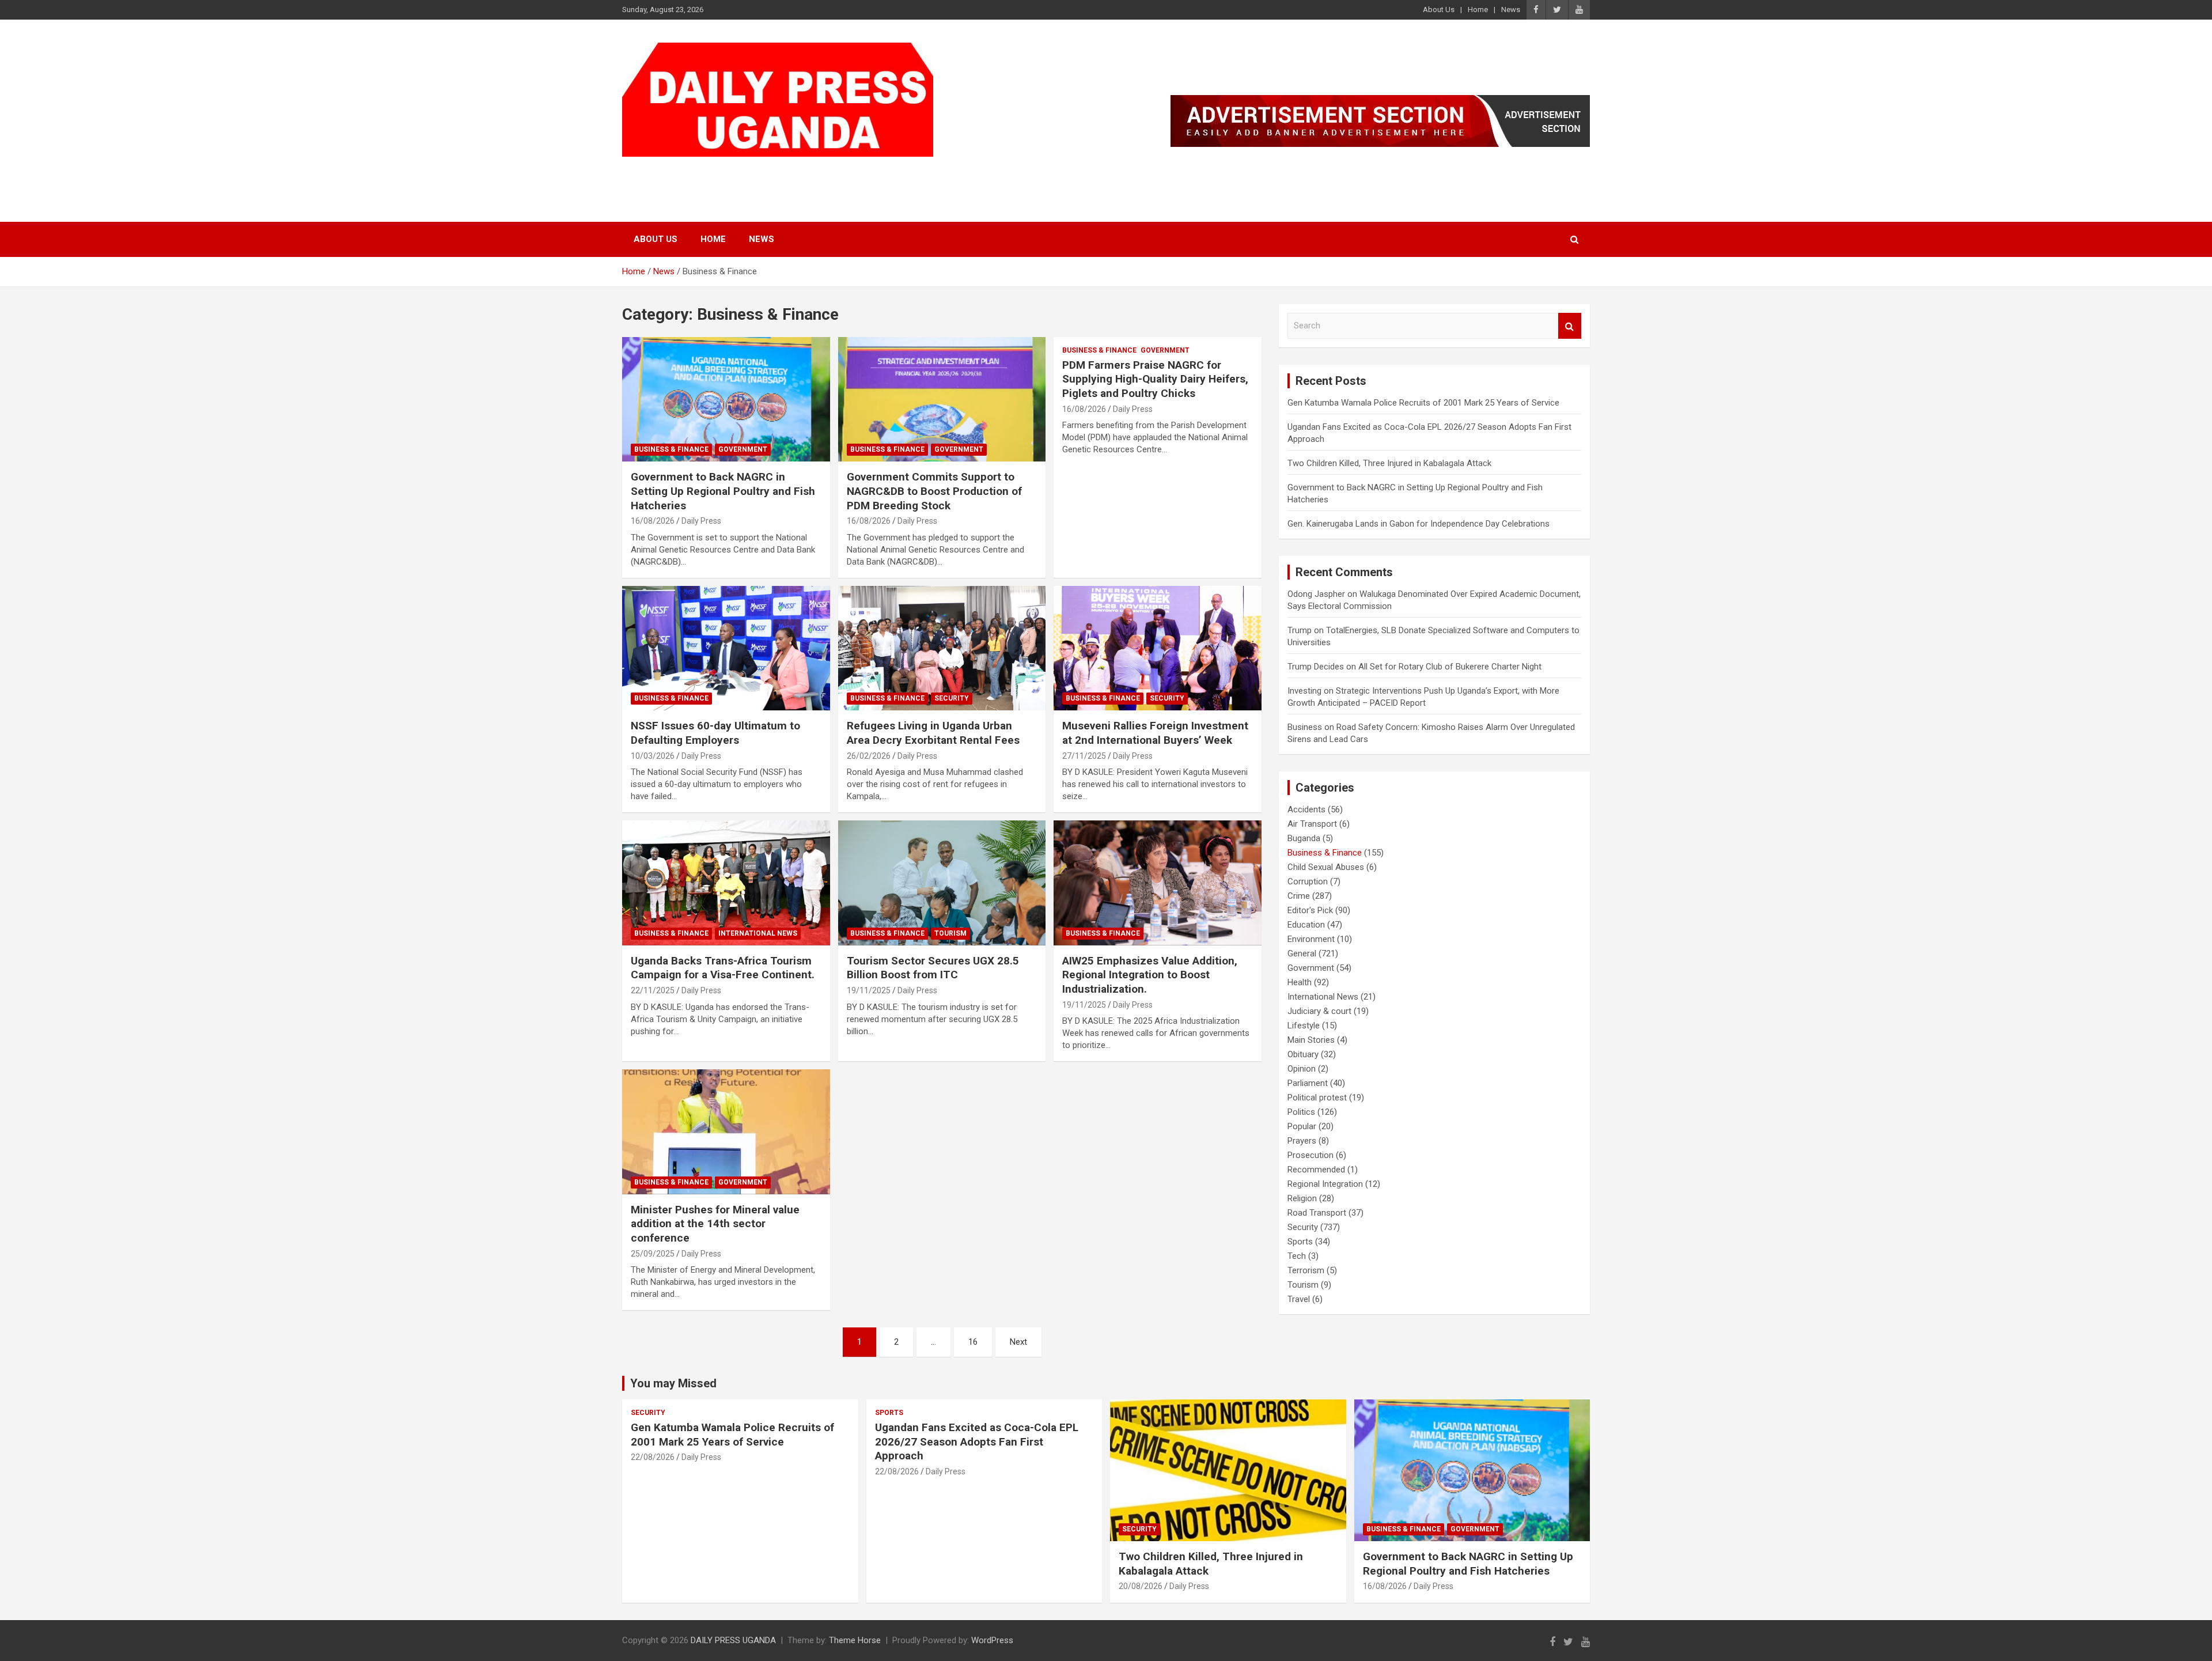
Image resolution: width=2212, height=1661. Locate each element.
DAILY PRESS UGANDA (741, 171)
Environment (1311, 939)
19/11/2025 (869, 990)
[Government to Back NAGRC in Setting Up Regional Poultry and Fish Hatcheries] (726, 399)
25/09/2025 (653, 1254)
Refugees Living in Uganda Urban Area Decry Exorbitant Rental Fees (933, 733)
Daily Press (701, 521)
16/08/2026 (653, 521)
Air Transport (1312, 824)
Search (1570, 326)
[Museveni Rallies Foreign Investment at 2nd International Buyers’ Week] (1158, 648)
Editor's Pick (1310, 910)
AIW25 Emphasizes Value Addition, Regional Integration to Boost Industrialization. (1150, 975)
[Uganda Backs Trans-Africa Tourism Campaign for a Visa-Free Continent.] (726, 883)
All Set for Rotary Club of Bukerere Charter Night (1450, 667)
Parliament (1308, 1083)
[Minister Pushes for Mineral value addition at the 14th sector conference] (726, 1132)
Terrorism (1306, 1270)
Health (1300, 982)
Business (1305, 727)
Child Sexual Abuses (1326, 867)
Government (743, 449)
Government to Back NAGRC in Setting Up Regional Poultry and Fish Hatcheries (723, 491)
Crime (1299, 896)
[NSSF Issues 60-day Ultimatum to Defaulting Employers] (726, 648)
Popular (1302, 1126)
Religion (1302, 1198)
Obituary (1303, 1054)
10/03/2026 (653, 756)
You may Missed (673, 1383)
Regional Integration (1325, 1184)
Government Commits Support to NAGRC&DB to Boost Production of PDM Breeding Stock (934, 491)
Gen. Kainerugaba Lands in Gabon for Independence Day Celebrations (1419, 524)
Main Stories (1311, 1040)
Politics (1301, 1112)
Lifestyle (1304, 1026)
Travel (1299, 1299)
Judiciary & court (1319, 1011)
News (1511, 10)
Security (952, 698)
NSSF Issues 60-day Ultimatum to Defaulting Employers (715, 733)
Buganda (1304, 838)
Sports (1300, 1242)
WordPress (992, 1640)
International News (758, 933)
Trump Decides (1316, 667)
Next (1018, 1342)
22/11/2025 (653, 990)
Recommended (1316, 1170)
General (1302, 954)
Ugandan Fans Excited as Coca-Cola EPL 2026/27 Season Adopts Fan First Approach (977, 1441)
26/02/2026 (869, 756)
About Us (1439, 10)
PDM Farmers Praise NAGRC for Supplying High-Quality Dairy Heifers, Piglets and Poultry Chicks (1155, 379)
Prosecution (1310, 1155)
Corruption (1308, 881)
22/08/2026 (653, 1457)
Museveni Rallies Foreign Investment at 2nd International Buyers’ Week (1155, 733)
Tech (1297, 1256)
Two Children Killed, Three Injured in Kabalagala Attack (1389, 463)
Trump (1300, 630)
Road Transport (1317, 1213)
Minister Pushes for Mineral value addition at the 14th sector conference (715, 1224)
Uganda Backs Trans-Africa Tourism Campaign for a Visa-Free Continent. (723, 968)
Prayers (1302, 1141)
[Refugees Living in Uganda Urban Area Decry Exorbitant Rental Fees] (942, 648)
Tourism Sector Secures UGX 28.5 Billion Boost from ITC (933, 968)
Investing (1304, 691)
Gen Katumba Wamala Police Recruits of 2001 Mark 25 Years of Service (1423, 403)
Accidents (1306, 809)
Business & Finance (671, 449)
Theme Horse (855, 1640)
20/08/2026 (1141, 1586)
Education (1306, 925)
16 (973, 1342)
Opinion (1302, 1069)
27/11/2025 (1084, 756)
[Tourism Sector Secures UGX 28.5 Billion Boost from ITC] (942, 883)
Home (1478, 10)
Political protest (1317, 1098)
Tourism (950, 933)
